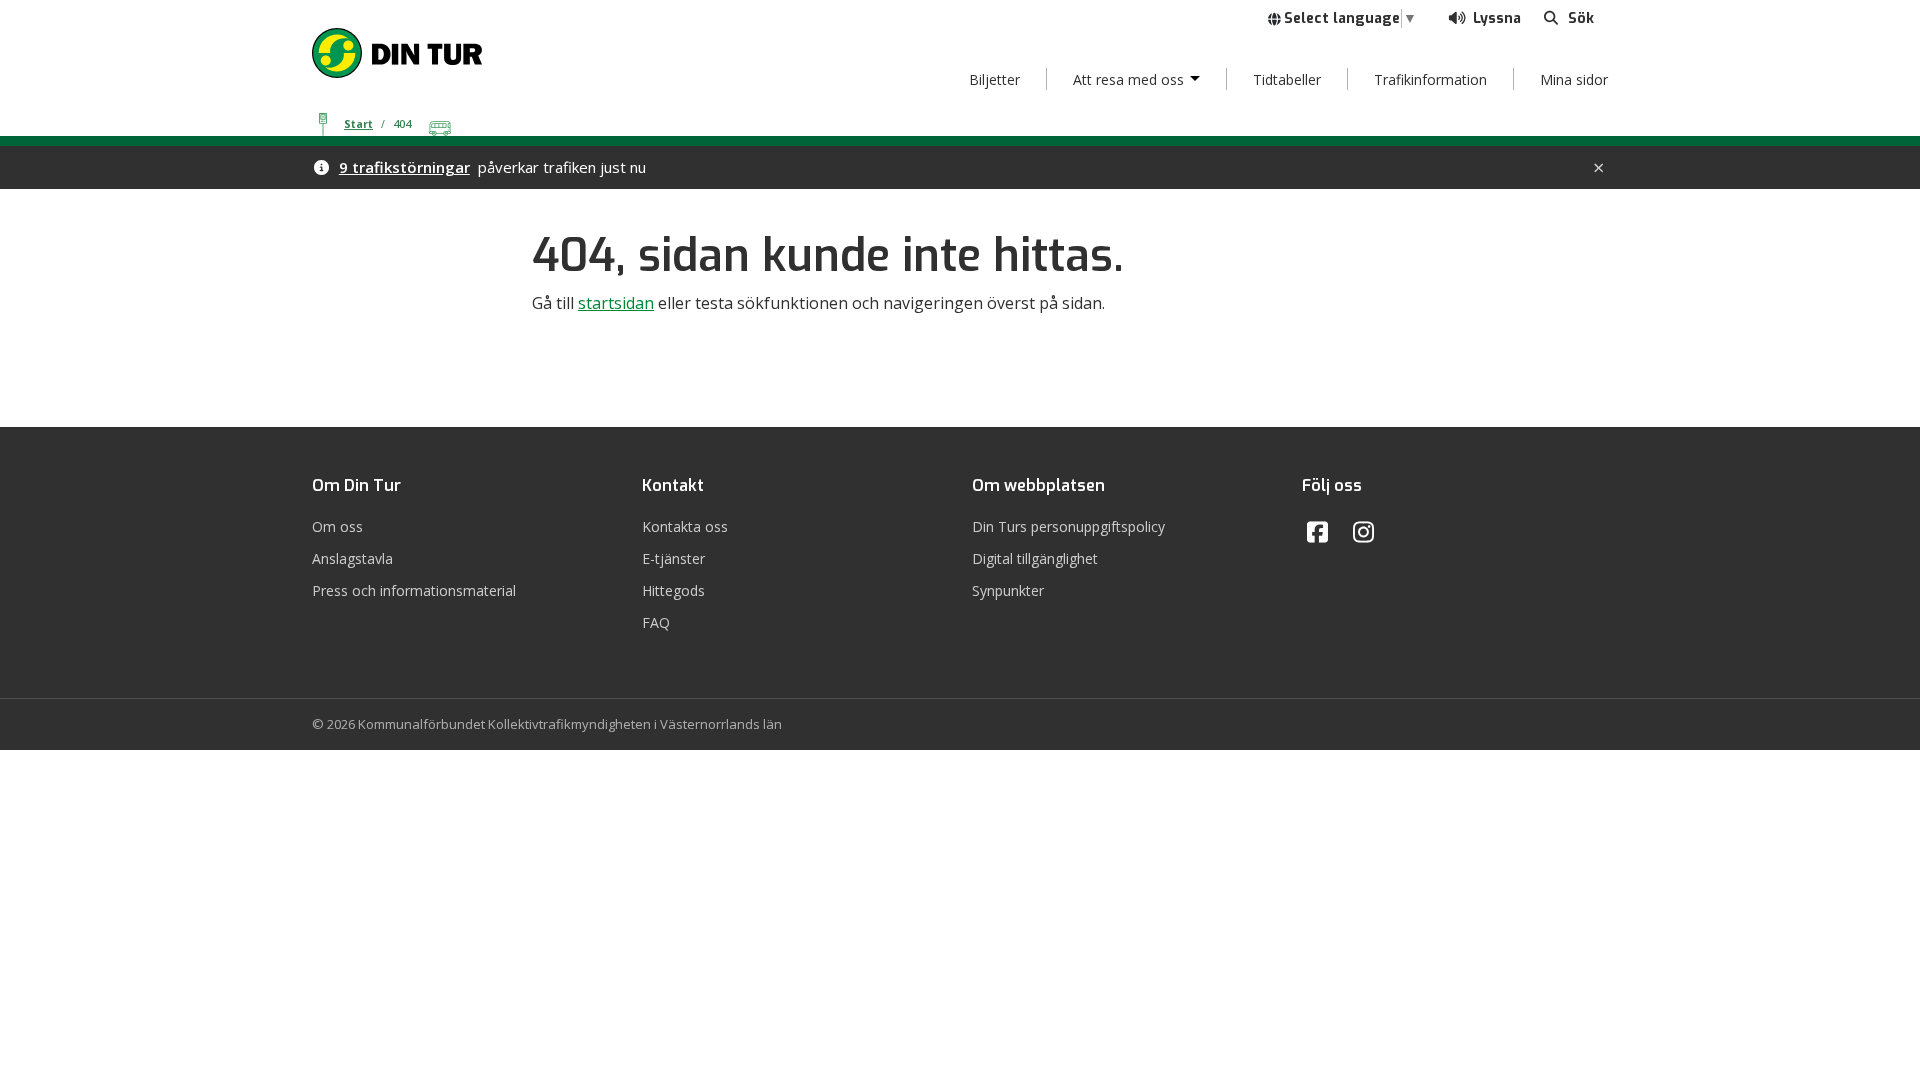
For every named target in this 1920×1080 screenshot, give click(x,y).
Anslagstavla (352, 558)
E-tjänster (673, 558)
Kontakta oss (685, 526)
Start (358, 124)
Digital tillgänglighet (1035, 558)
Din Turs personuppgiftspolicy (1068, 526)
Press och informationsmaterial (414, 590)
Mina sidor (1574, 79)
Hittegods (673, 590)
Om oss (337, 526)
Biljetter (994, 79)
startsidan (616, 303)
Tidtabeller (1287, 79)
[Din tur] (397, 50)
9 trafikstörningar (404, 167)
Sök (1582, 18)
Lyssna (1495, 18)
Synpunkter (1008, 590)
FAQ (656, 622)
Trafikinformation (1430, 79)
